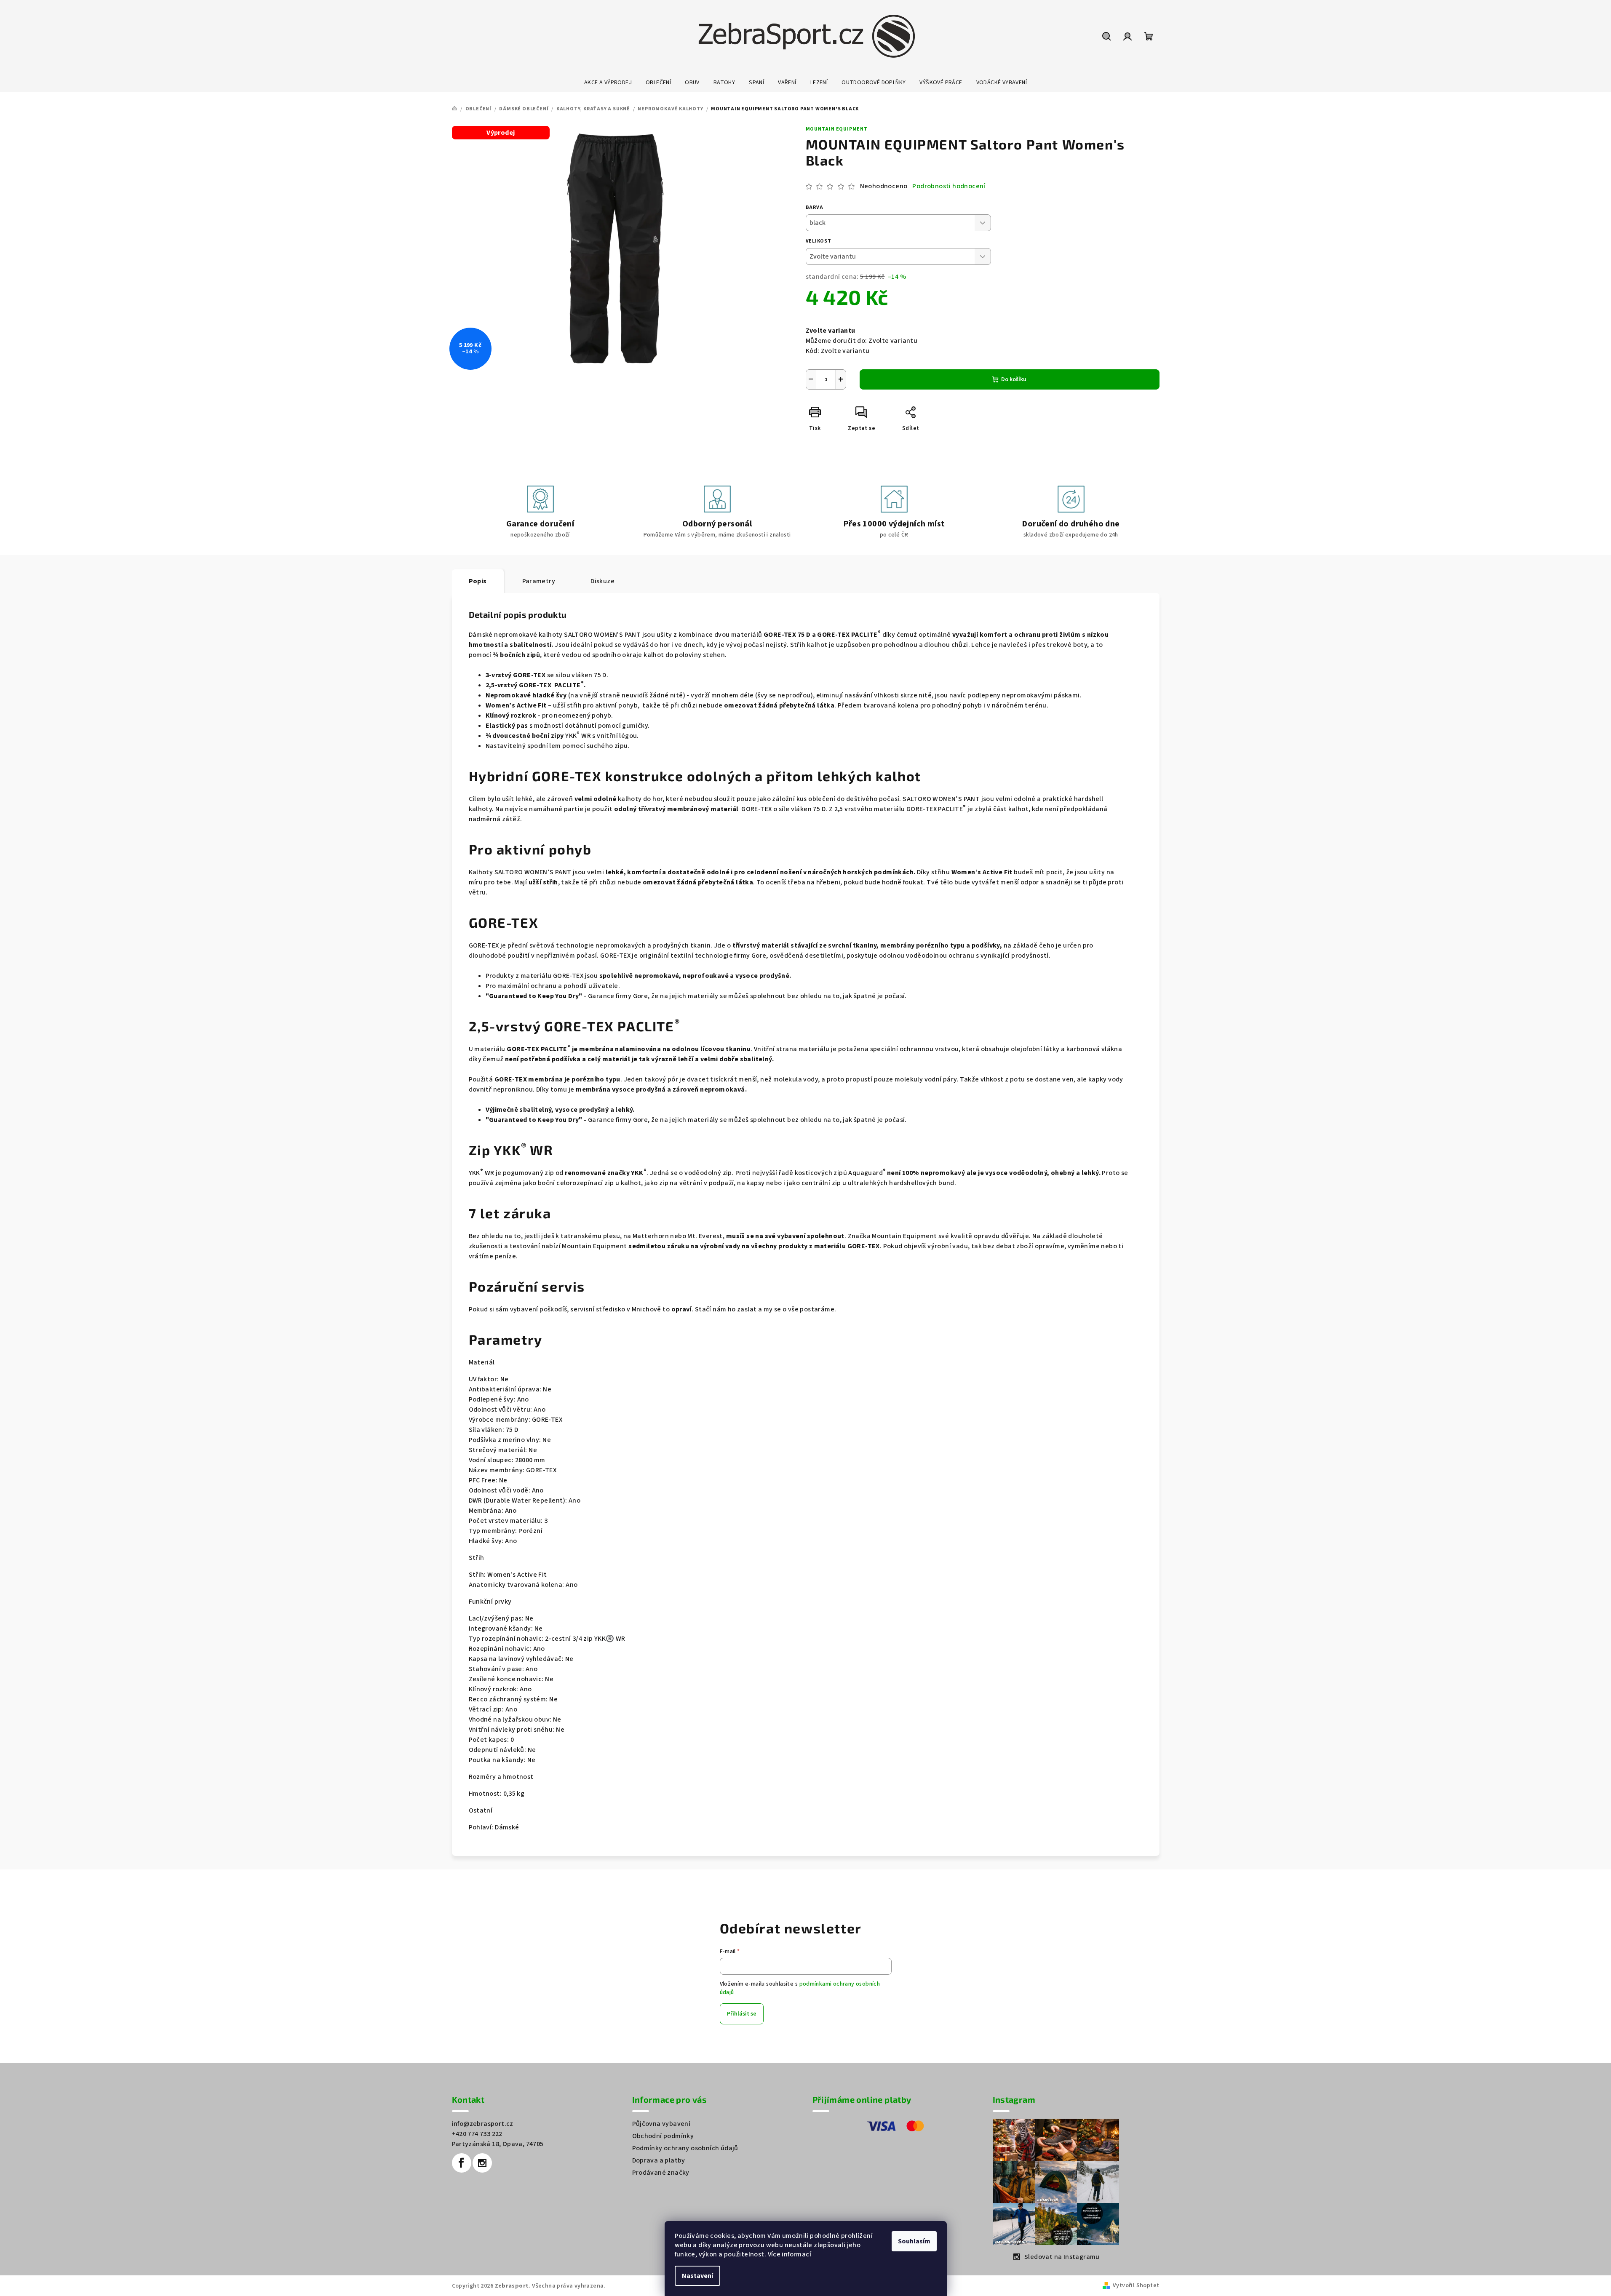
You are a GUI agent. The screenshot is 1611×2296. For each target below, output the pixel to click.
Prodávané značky (661, 2173)
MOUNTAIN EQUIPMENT (837, 129)
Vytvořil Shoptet (1136, 2285)
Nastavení (697, 2276)
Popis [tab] (478, 581)
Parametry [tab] (539, 581)
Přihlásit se (742, 2014)
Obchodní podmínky (663, 2136)
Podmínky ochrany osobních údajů (685, 2148)
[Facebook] (462, 2163)
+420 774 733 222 (477, 2134)
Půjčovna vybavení (661, 2124)
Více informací (790, 2254)
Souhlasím (914, 2241)
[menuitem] (608, 83)
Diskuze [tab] (602, 581)
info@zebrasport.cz (483, 2124)
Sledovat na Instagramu (1062, 2257)
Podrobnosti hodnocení (949, 186)
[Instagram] (482, 2163)
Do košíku (1014, 379)
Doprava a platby (659, 2160)
